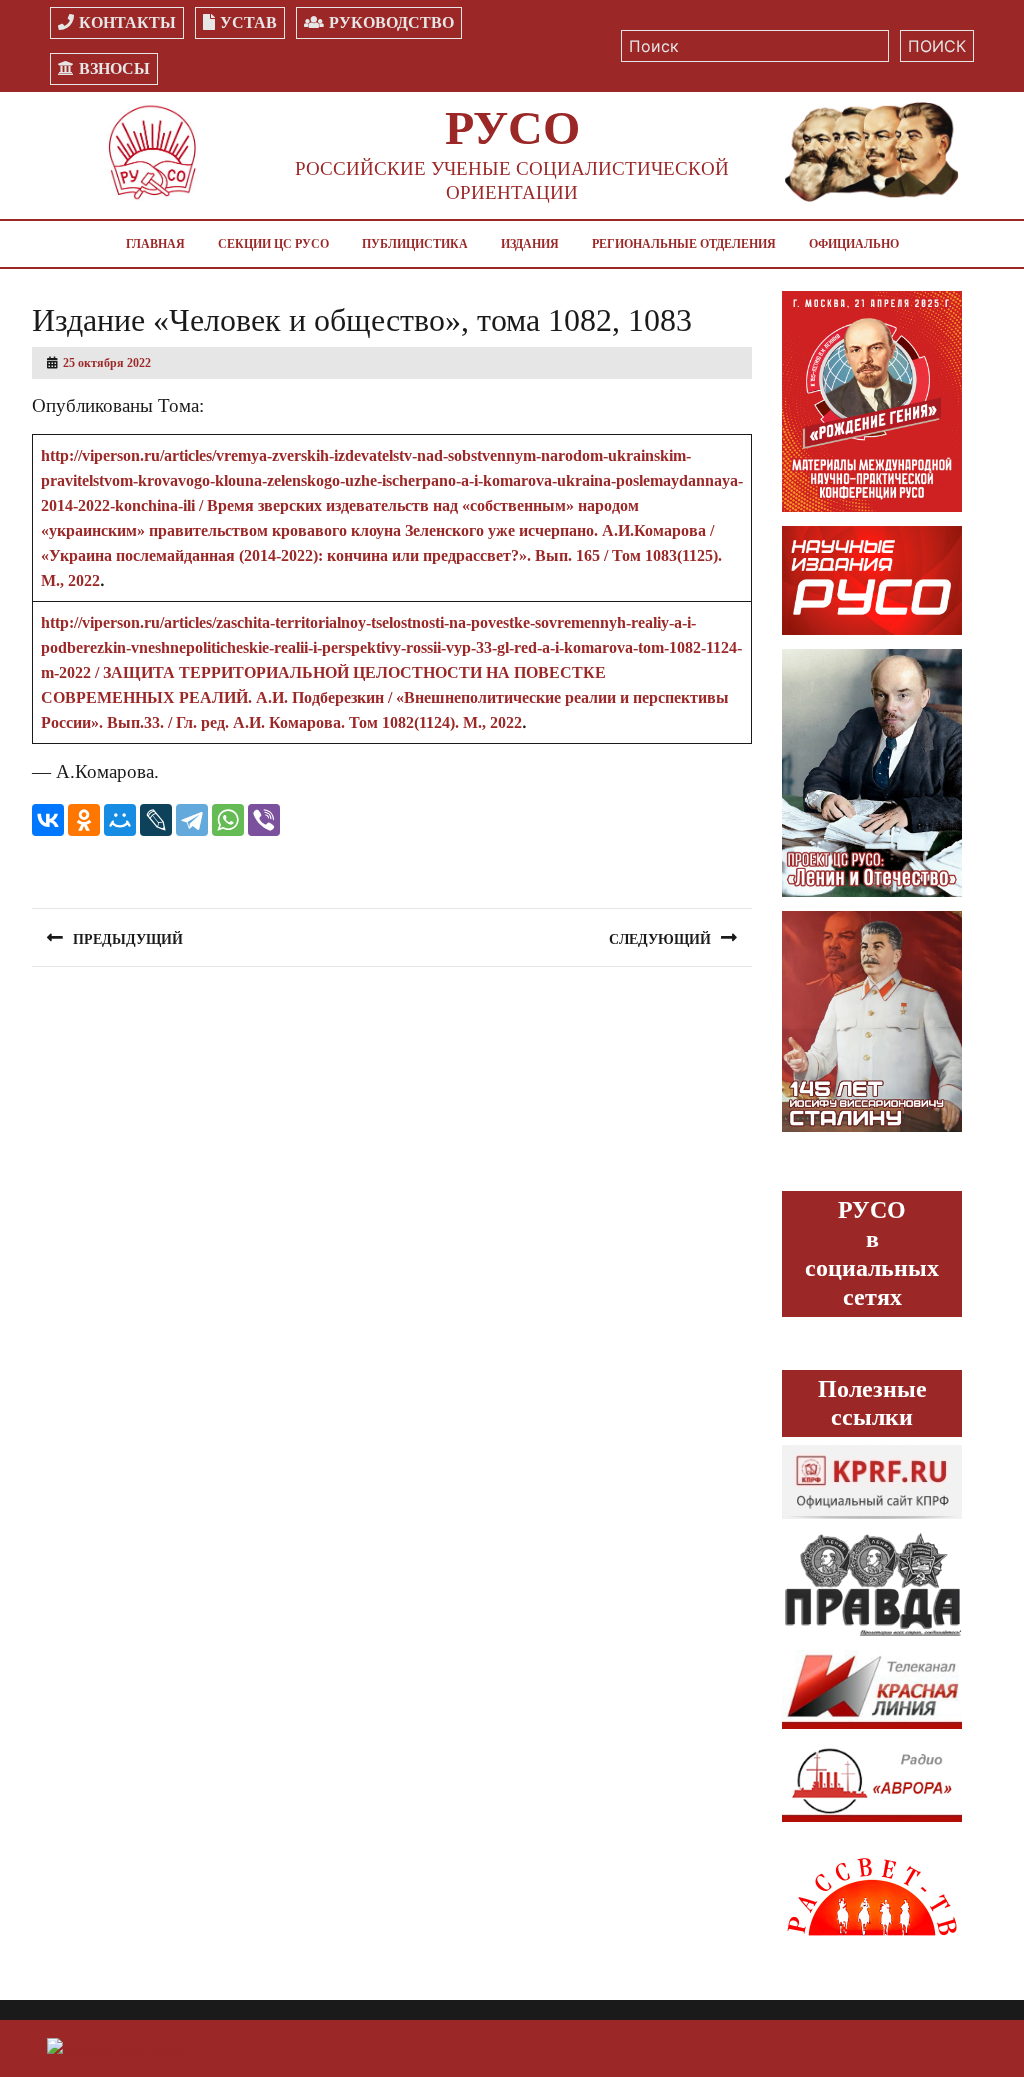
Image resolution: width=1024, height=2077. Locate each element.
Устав (248, 22)
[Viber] (264, 820)
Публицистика (415, 244)
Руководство (391, 22)
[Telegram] (192, 820)
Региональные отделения (684, 244)
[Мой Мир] (120, 820)
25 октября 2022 (107, 363)
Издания (530, 244)
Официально (854, 244)
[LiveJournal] (156, 820)
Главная (155, 244)
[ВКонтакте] (48, 820)
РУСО (512, 127)
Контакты (127, 22)
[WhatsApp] (228, 820)
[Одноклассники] (84, 820)
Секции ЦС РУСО (273, 244)
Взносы (114, 68)
